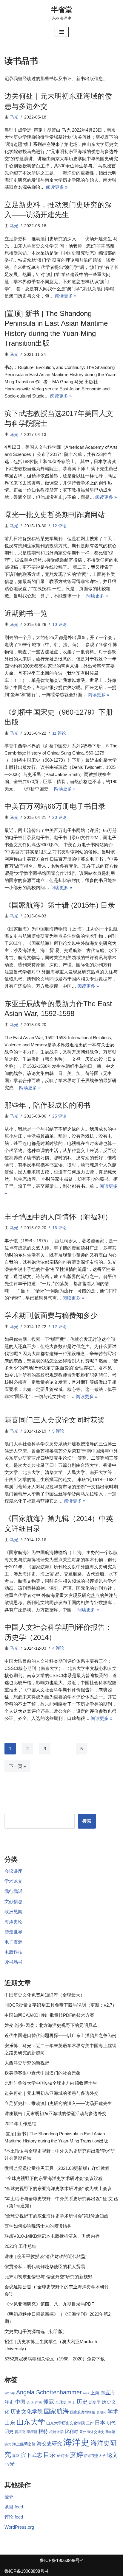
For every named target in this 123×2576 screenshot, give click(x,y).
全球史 (61, 2402)
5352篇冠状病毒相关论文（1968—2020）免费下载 (55, 2359)
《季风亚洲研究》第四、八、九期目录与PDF (49, 2304)
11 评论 (59, 733)
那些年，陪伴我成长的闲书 (47, 1105)
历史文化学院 (27, 2412)
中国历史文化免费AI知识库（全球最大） (45, 1995)
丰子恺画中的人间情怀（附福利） (58, 1217)
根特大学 (56, 2432)
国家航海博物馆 (83, 2412)
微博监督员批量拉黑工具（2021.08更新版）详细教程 (57, 2168)
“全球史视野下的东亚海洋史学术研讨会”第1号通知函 (56, 2216)
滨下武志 (31, 2455)
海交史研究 (49, 2443)
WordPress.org (19, 2527)
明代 (111, 2423)
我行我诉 (13, 1891)
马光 (14, 117)
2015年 (10, 2393)
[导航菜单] (62, 32)
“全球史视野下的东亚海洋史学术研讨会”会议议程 (54, 2178)
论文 (112, 2455)
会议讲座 (13, 1871)
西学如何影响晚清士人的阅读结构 (38, 2226)
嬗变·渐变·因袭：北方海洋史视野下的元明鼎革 (51, 2025)
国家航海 (56, 2411)
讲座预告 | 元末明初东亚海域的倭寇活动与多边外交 (56, 2113)
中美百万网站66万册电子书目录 (55, 806)
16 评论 (59, 1228)
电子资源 (13, 1942)
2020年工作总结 (20, 2246)
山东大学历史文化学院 (66, 2423)
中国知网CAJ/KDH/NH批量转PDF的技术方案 (49, 2015)
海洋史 (76, 2442)
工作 (90, 2423)
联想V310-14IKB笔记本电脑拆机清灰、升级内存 (52, 2236)
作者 (39, 2402)
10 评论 (59, 625)
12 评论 (59, 526)
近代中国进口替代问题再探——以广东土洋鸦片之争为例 (60, 2035)
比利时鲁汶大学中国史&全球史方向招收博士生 (51, 2083)
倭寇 (49, 2402)
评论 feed (14, 2517)
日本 (100, 2423)
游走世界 (13, 1932)
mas (86, 2393)
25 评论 (59, 1116)
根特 (43, 2431)
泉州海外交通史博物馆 (97, 2432)
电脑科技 (13, 1952)
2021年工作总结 (20, 2124)
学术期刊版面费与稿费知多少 (51, 1315)
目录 (50, 2455)
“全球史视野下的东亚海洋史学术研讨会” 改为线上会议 (58, 2188)
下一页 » (17, 1766)
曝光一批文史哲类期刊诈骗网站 (55, 515)
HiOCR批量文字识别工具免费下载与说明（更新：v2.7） (61, 2005)
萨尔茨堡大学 (95, 2456)
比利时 (72, 2432)
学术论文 (13, 1881)
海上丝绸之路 (24, 2444)
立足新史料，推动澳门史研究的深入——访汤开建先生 (58, 2103)
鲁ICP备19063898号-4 (62, 2560)
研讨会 (63, 2456)
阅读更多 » (57, 187)
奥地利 (101, 2412)
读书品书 (13, 1962)
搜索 (87, 1821)
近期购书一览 (26, 613)
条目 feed (14, 2507)
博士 (72, 2402)
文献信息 (13, 1901)
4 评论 (58, 1648)
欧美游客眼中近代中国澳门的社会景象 (43, 2073)
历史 (82, 2402)
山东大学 (31, 2422)
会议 (30, 2402)
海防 (16, 2456)
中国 (20, 2402)
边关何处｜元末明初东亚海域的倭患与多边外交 (51, 2093)
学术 (113, 2411)
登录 (9, 2497)
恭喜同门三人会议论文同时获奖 (55, 1420)
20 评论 (59, 818)
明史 (9, 2432)
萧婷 (76, 2455)
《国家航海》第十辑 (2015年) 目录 (60, 905)
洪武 (8, 2444)
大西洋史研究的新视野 (27, 2063)
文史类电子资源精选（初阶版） (36, 2331)
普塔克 (20, 2432)
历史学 (95, 2402)
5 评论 (58, 1431)
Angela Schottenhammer (49, 2392)
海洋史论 (13, 1922)
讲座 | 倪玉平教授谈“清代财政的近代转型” (46, 2256)
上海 (95, 2393)
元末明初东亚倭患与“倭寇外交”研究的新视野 (49, 2277)
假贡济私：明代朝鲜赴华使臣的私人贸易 (45, 2266)
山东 (10, 2423)
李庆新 (32, 2432)
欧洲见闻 (13, 1912)
